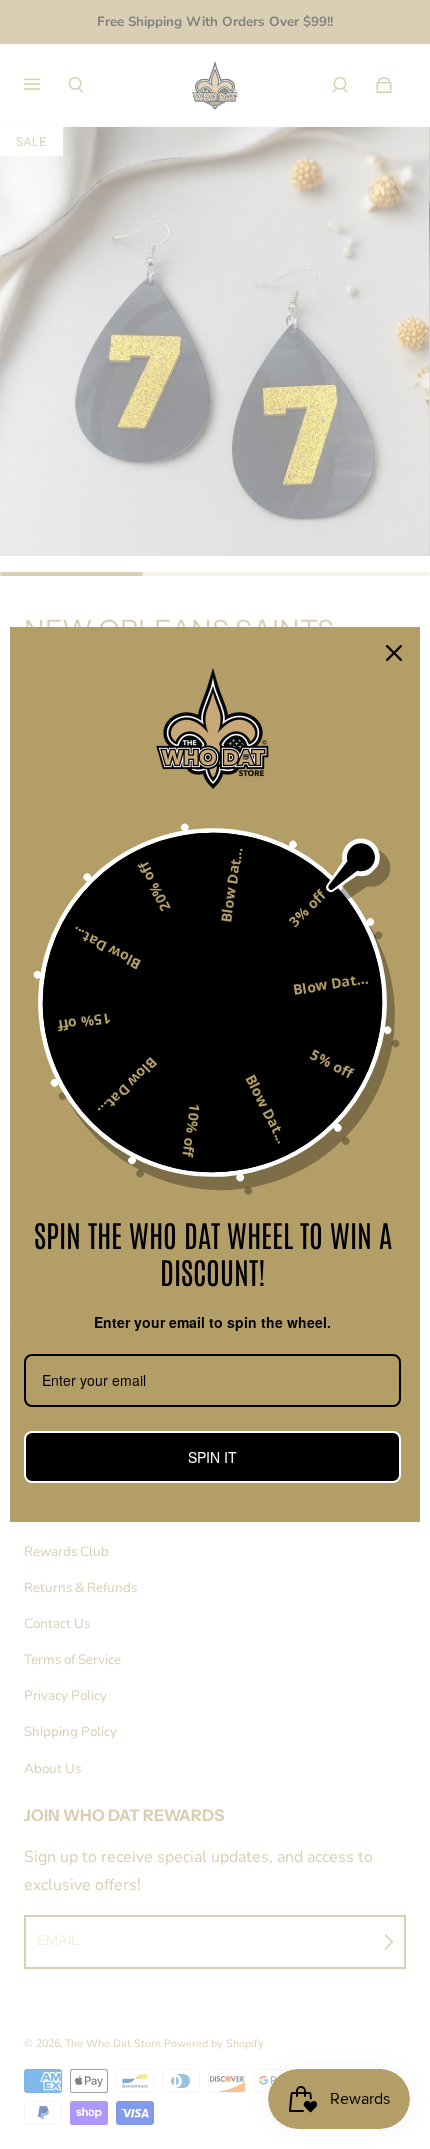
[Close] (394, 653)
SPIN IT (212, 1457)
